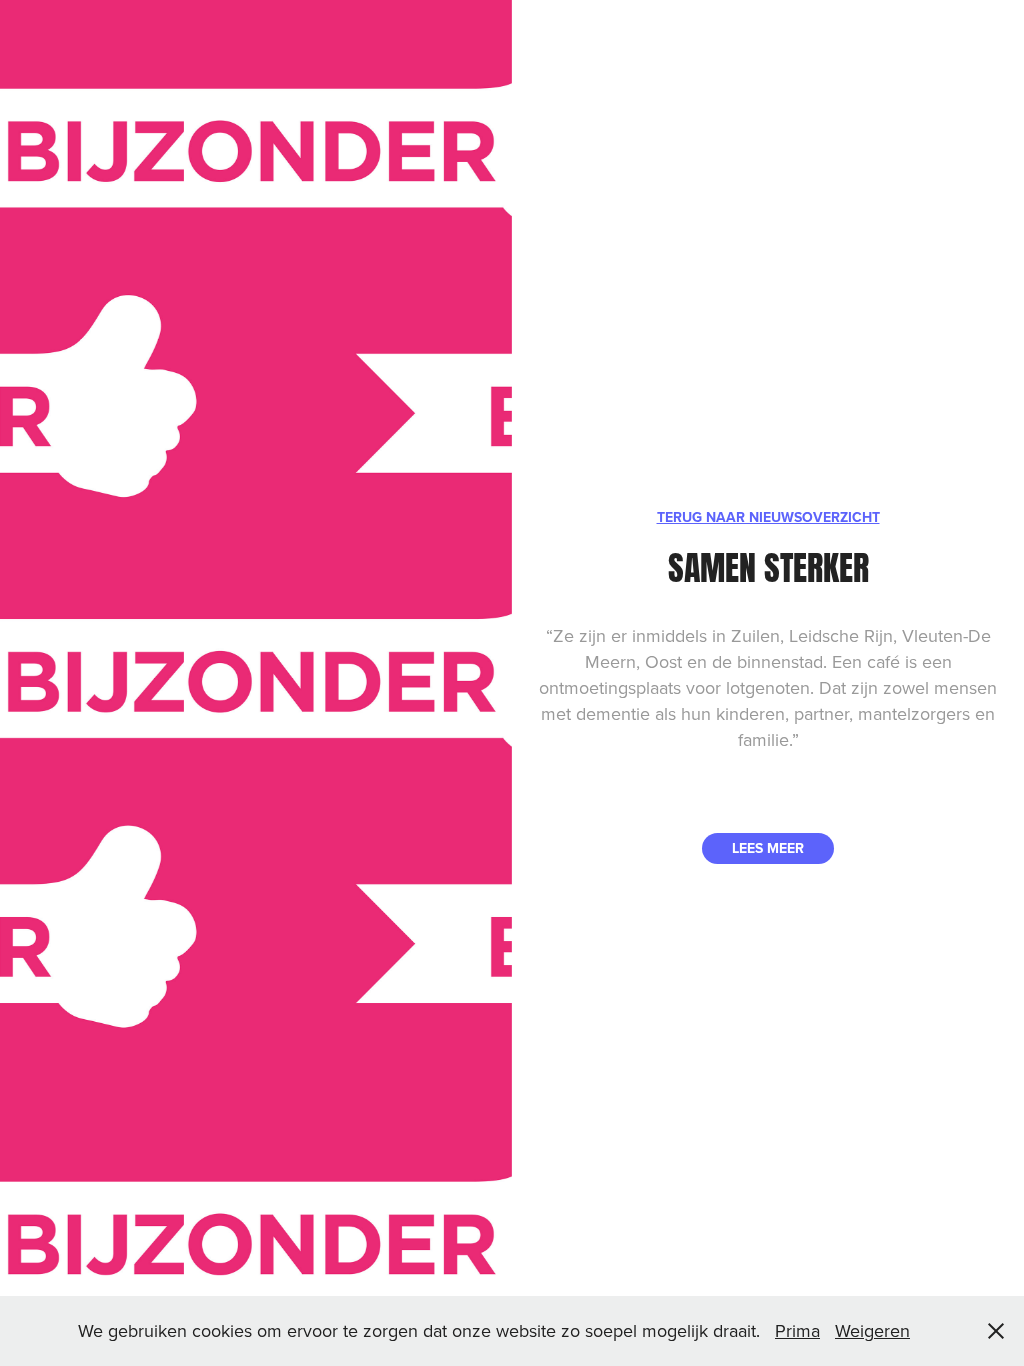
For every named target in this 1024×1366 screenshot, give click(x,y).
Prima (797, 1330)
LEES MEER (768, 848)
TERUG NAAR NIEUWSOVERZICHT (768, 517)
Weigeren (872, 1330)
